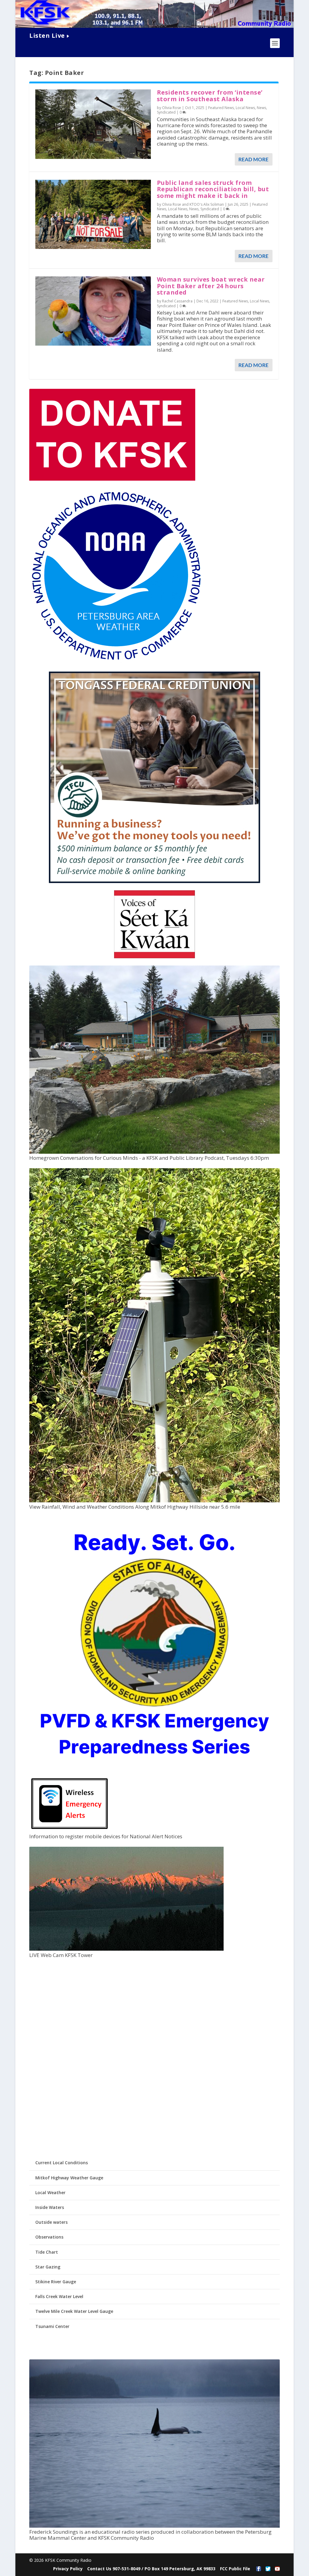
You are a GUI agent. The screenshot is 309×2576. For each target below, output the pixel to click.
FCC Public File (235, 2569)
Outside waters (51, 2222)
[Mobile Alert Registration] (70, 1831)
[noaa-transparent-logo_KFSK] (116, 661)
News (261, 108)
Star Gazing (48, 2267)
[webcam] (126, 1949)
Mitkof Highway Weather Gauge (69, 2178)
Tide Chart (47, 2252)
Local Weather (50, 2192)
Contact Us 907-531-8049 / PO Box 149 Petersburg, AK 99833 (151, 2569)
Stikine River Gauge (56, 2282)
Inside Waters (50, 2207)
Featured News (221, 108)
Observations (49, 2237)
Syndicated (166, 112)
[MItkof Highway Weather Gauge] (154, 1501)
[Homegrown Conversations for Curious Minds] (154, 1152)
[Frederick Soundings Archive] (154, 2526)
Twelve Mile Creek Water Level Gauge (74, 2311)
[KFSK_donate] (112, 479)
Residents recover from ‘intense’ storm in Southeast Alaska (210, 96)
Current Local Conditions (62, 2163)
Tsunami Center (52, 2326)
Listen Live (47, 35)
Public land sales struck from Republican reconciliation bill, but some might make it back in (213, 189)
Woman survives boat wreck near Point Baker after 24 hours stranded (211, 286)
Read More (253, 159)
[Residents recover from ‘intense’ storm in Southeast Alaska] (93, 124)
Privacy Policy (68, 2569)
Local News (245, 108)
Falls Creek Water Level (59, 2296)
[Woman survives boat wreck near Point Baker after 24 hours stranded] (93, 311)
